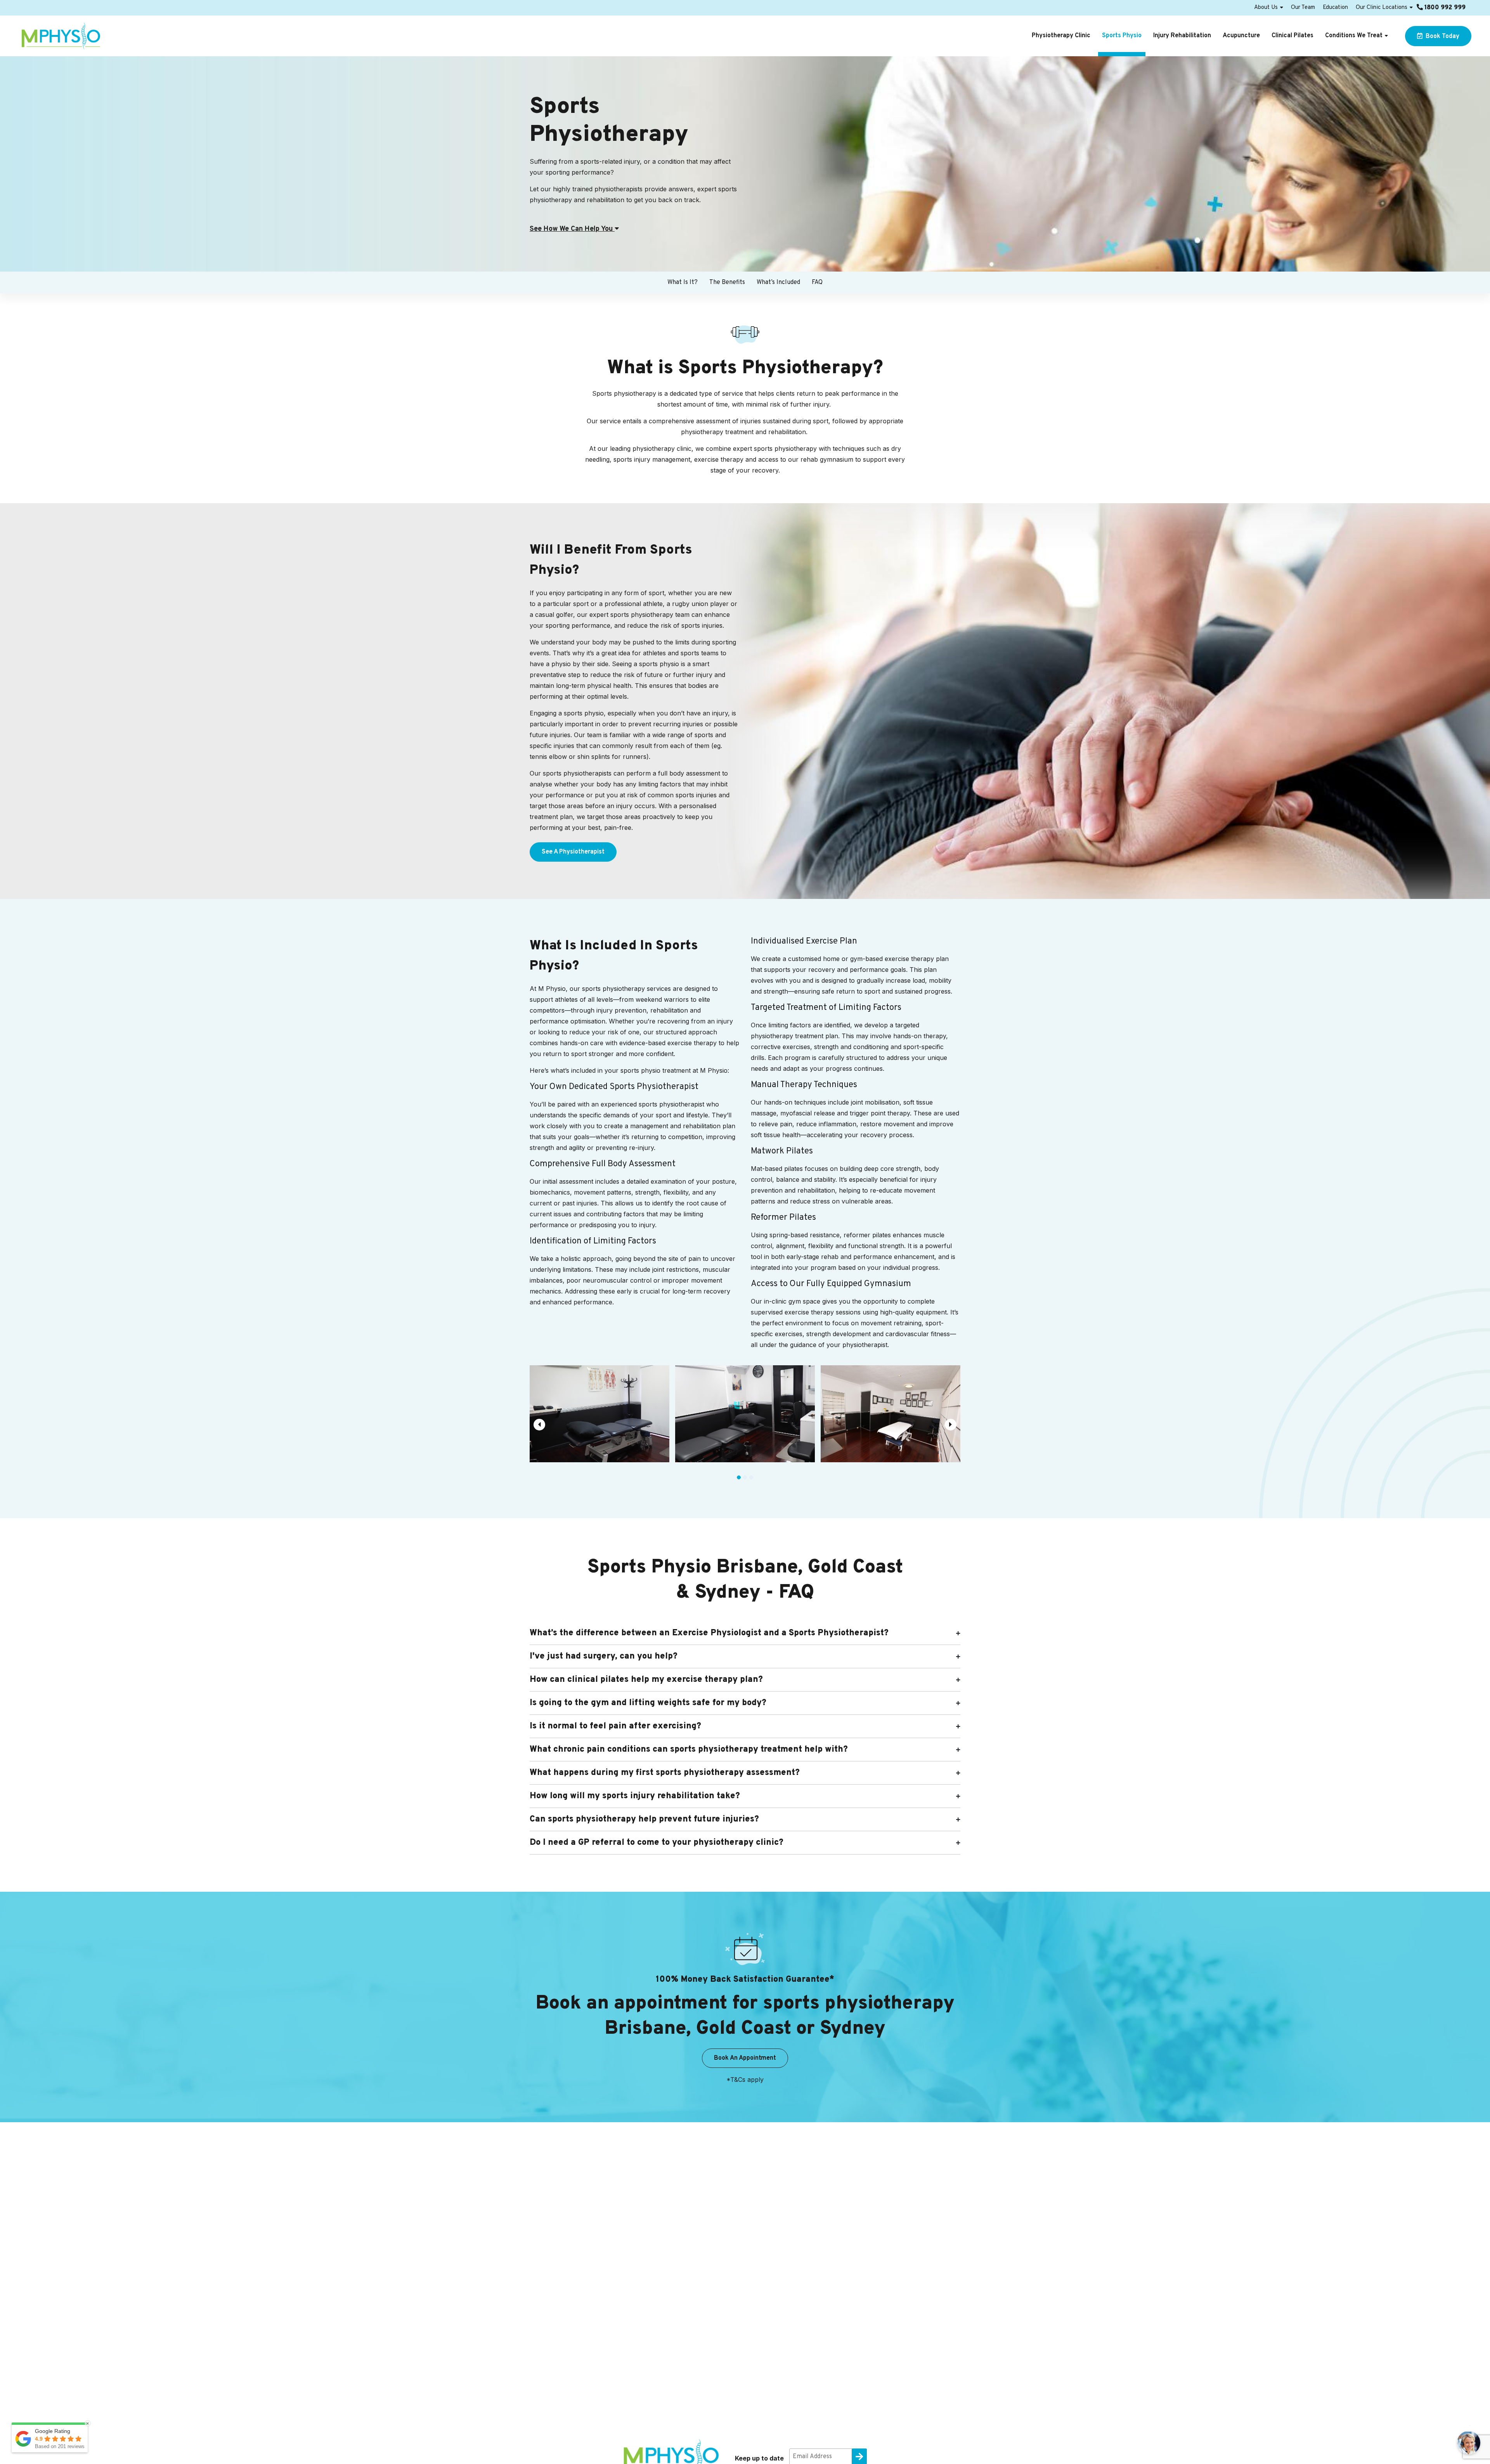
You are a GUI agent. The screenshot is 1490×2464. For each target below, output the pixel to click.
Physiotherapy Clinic (1061, 36)
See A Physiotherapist (573, 852)
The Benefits (727, 282)
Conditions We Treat (1354, 36)
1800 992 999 (1444, 8)
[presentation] (539, 1425)
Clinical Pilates (1292, 36)
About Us (1266, 8)
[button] (739, 1477)
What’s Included (778, 282)
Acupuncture (1241, 36)
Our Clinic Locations (1382, 8)
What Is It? (683, 282)
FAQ (817, 282)
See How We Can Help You (572, 229)
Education (1335, 8)
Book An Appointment (745, 2058)
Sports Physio (1122, 36)
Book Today (1442, 36)
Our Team (1303, 8)
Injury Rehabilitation (1182, 36)
